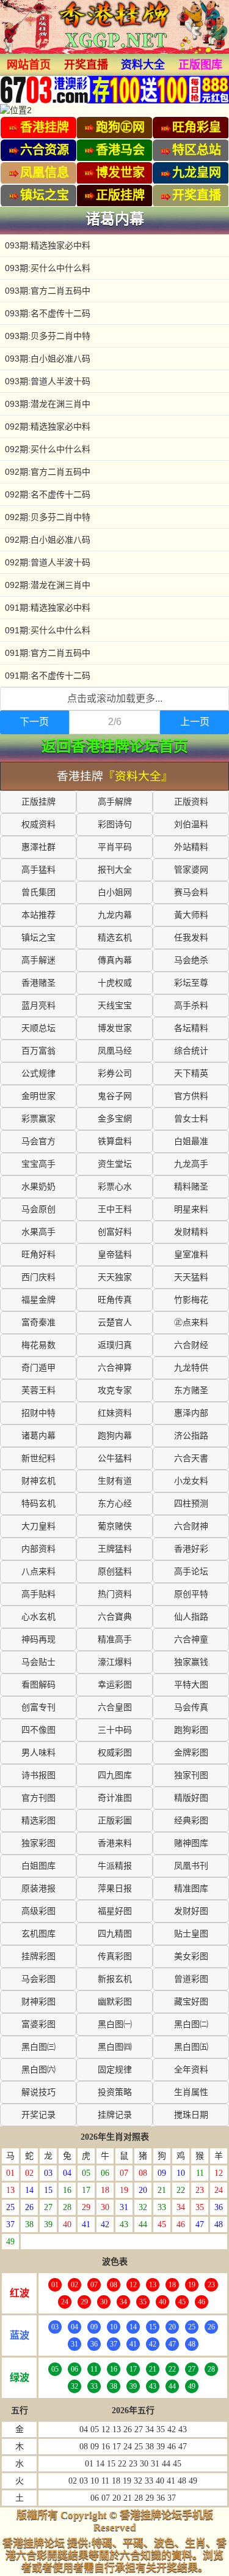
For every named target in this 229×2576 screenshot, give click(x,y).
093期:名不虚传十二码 (48, 313)
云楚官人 (115, 1323)
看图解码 (38, 1685)
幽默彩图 (115, 2002)
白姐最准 (191, 1141)
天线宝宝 (115, 1006)
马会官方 (38, 1141)
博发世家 (115, 1028)
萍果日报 (115, 1889)
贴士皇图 (191, 1934)
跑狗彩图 (191, 1730)
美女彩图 (191, 1956)
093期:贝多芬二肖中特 (48, 336)
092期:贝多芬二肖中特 (48, 517)
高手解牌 (115, 802)
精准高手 (115, 1640)
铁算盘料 (115, 1141)
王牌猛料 (115, 1549)
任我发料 (191, 938)
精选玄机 (115, 938)
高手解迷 (38, 960)
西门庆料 (38, 1277)
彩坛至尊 (191, 983)
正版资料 (191, 802)
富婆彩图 (38, 2024)
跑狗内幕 (115, 1436)
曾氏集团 (38, 892)
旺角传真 (115, 1300)
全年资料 (191, 2070)
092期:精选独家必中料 (48, 426)
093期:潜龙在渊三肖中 (48, 404)
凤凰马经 (115, 1051)
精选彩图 (38, 1821)
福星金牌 (38, 1300)
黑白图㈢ (38, 2047)
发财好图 (191, 1911)
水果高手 (38, 1232)
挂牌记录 (115, 2115)
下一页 (34, 722)
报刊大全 (115, 870)
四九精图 (115, 1934)
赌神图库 (191, 1843)
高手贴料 (38, 1594)
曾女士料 (191, 1119)
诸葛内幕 (38, 1436)
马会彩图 (38, 1979)
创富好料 (115, 1232)
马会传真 (191, 1707)
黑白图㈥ (38, 2070)
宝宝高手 (38, 1164)
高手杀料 (191, 1006)
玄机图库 (38, 1934)
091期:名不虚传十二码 (48, 676)
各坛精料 (191, 1028)
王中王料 (115, 1209)
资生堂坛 (115, 1164)
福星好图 (115, 1911)
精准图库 (191, 1889)
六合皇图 (115, 1707)
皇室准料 (191, 1255)
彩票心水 (115, 1187)
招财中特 (38, 1413)
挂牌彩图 (38, 1956)
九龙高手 (191, 1164)
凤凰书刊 (191, 1866)
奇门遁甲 (38, 1368)
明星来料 (191, 1209)
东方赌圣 (191, 1390)
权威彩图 (115, 1753)
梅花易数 (38, 1345)
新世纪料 (38, 1458)
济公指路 (191, 1436)
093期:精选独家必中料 (48, 245)
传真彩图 (115, 1956)
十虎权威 (115, 983)
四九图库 (115, 1775)
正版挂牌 (38, 802)
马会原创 (38, 1209)
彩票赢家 (38, 1119)
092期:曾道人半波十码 (48, 562)
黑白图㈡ (191, 2024)
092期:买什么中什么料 (48, 449)
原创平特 (191, 1594)
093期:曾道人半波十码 (48, 381)
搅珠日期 (191, 2115)
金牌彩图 (191, 1753)
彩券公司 (115, 1074)
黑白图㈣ (115, 2047)
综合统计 (191, 1051)
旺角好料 (38, 1255)
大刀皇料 (38, 1526)
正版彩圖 (115, 1821)
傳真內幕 (115, 960)
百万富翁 (38, 1051)
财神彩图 (38, 2002)
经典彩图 (191, 1821)
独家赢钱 (191, 1662)
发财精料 (191, 1232)
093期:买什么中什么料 (48, 268)
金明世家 (38, 1096)
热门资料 (115, 1594)
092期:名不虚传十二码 (48, 494)
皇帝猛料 (115, 1255)
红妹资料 (115, 1413)
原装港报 (38, 1889)
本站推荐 (38, 915)
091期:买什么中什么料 (48, 630)
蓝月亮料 (38, 1006)
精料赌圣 (191, 1187)
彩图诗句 (115, 825)
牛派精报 (115, 1866)
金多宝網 (115, 1119)
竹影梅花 (191, 1300)
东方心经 (115, 1504)
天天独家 (115, 1277)
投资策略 (115, 2092)
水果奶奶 (38, 1187)
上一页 (195, 722)
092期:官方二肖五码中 (48, 472)
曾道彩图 (191, 1979)
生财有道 (115, 1481)
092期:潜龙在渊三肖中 (48, 585)
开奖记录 (38, 2115)
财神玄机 (38, 1481)
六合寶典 (115, 1617)
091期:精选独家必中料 (48, 608)
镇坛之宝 (38, 938)
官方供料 (191, 1096)
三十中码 (115, 1730)
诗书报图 (38, 1775)
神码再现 (38, 1640)
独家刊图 (191, 1775)
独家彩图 (38, 1843)
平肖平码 (115, 847)
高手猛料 (38, 870)
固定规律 (115, 2070)
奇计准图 (115, 1798)
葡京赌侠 (115, 1526)
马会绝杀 (191, 960)
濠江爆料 (115, 1662)
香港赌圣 (38, 983)
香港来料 (115, 1843)
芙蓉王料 (38, 1390)
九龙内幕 (115, 915)
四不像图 (38, 1730)
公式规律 (38, 1074)
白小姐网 (115, 892)
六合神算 (115, 1368)
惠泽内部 (191, 1413)
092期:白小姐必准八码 (48, 540)
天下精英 (191, 1074)
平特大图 (191, 1685)
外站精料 (191, 847)
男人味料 (38, 1753)
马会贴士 (38, 1662)
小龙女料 (191, 1481)
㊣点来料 (191, 1323)
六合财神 (191, 1526)
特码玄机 (38, 1504)
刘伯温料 (191, 825)
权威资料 (38, 825)
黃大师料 (191, 915)
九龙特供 (191, 1368)
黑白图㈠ (115, 2024)
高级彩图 (38, 1911)
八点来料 (38, 1572)
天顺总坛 (38, 1028)
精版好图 (191, 1798)
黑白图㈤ (191, 2047)
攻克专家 (115, 1390)
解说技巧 (38, 2092)
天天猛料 (191, 1277)
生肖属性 (191, 2092)
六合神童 (191, 1640)
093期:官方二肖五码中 (48, 291)
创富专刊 (38, 1707)
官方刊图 (38, 1798)
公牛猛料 (115, 1458)
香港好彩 (191, 1549)
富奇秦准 (38, 1323)
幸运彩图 (115, 1685)
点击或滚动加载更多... (115, 698)
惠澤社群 (38, 847)
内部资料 (38, 1549)
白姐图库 (38, 1866)
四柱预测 (191, 1504)
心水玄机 (38, 1617)
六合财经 (191, 1345)
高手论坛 (191, 1572)
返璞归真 (115, 1345)
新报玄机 (115, 1979)
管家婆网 (191, 870)
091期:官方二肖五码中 (48, 653)
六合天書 (191, 1458)
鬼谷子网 (115, 1096)
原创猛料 (115, 1572)
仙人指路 (191, 1617)
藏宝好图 (191, 2002)
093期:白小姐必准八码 (48, 359)
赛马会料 (191, 892)
